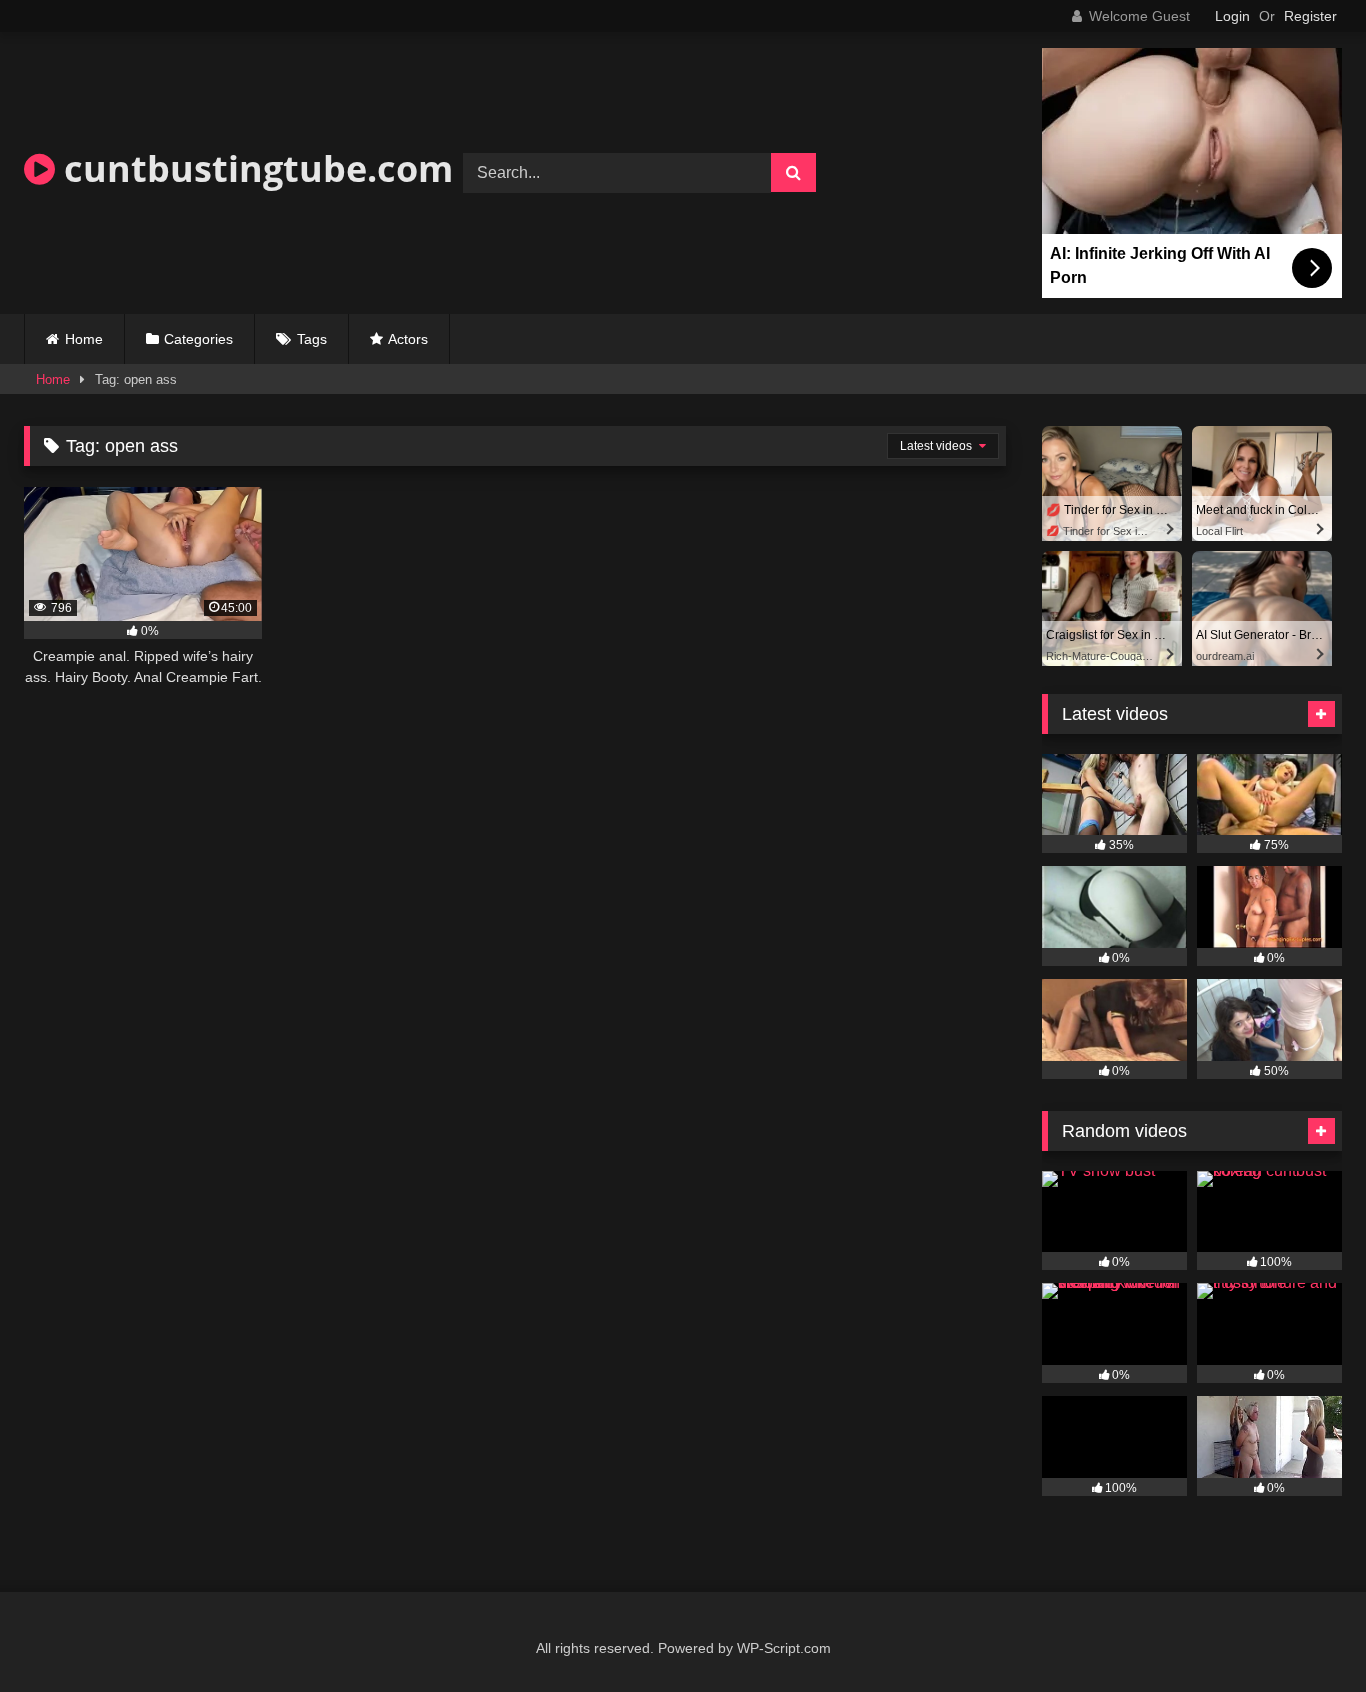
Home (84, 339)
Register (1310, 16)
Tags (312, 339)
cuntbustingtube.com (254, 168)
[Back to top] (1304, 1632)
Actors (408, 339)
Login (1232, 16)
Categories (198, 339)
